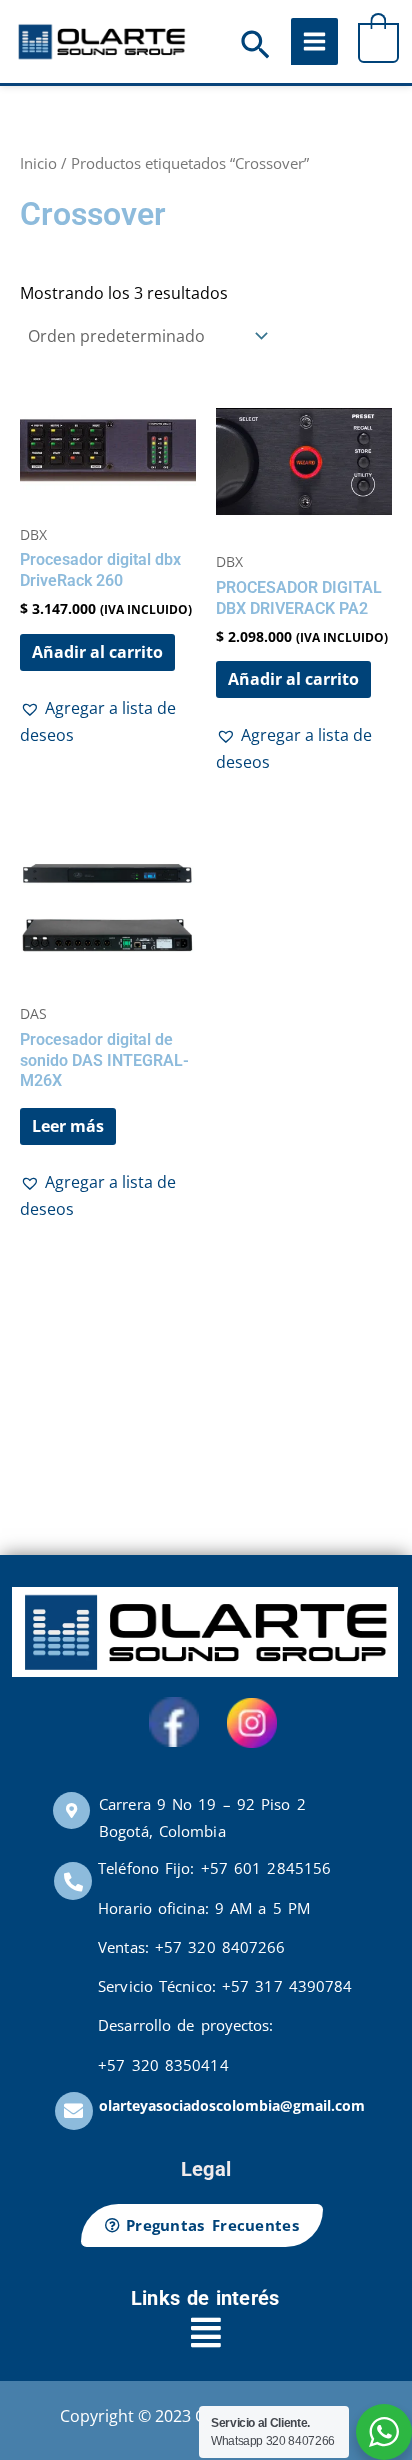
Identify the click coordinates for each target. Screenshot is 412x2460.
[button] (255, 47)
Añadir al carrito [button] (97, 652)
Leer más (68, 1126)
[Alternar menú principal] (314, 41)
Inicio (38, 163)
